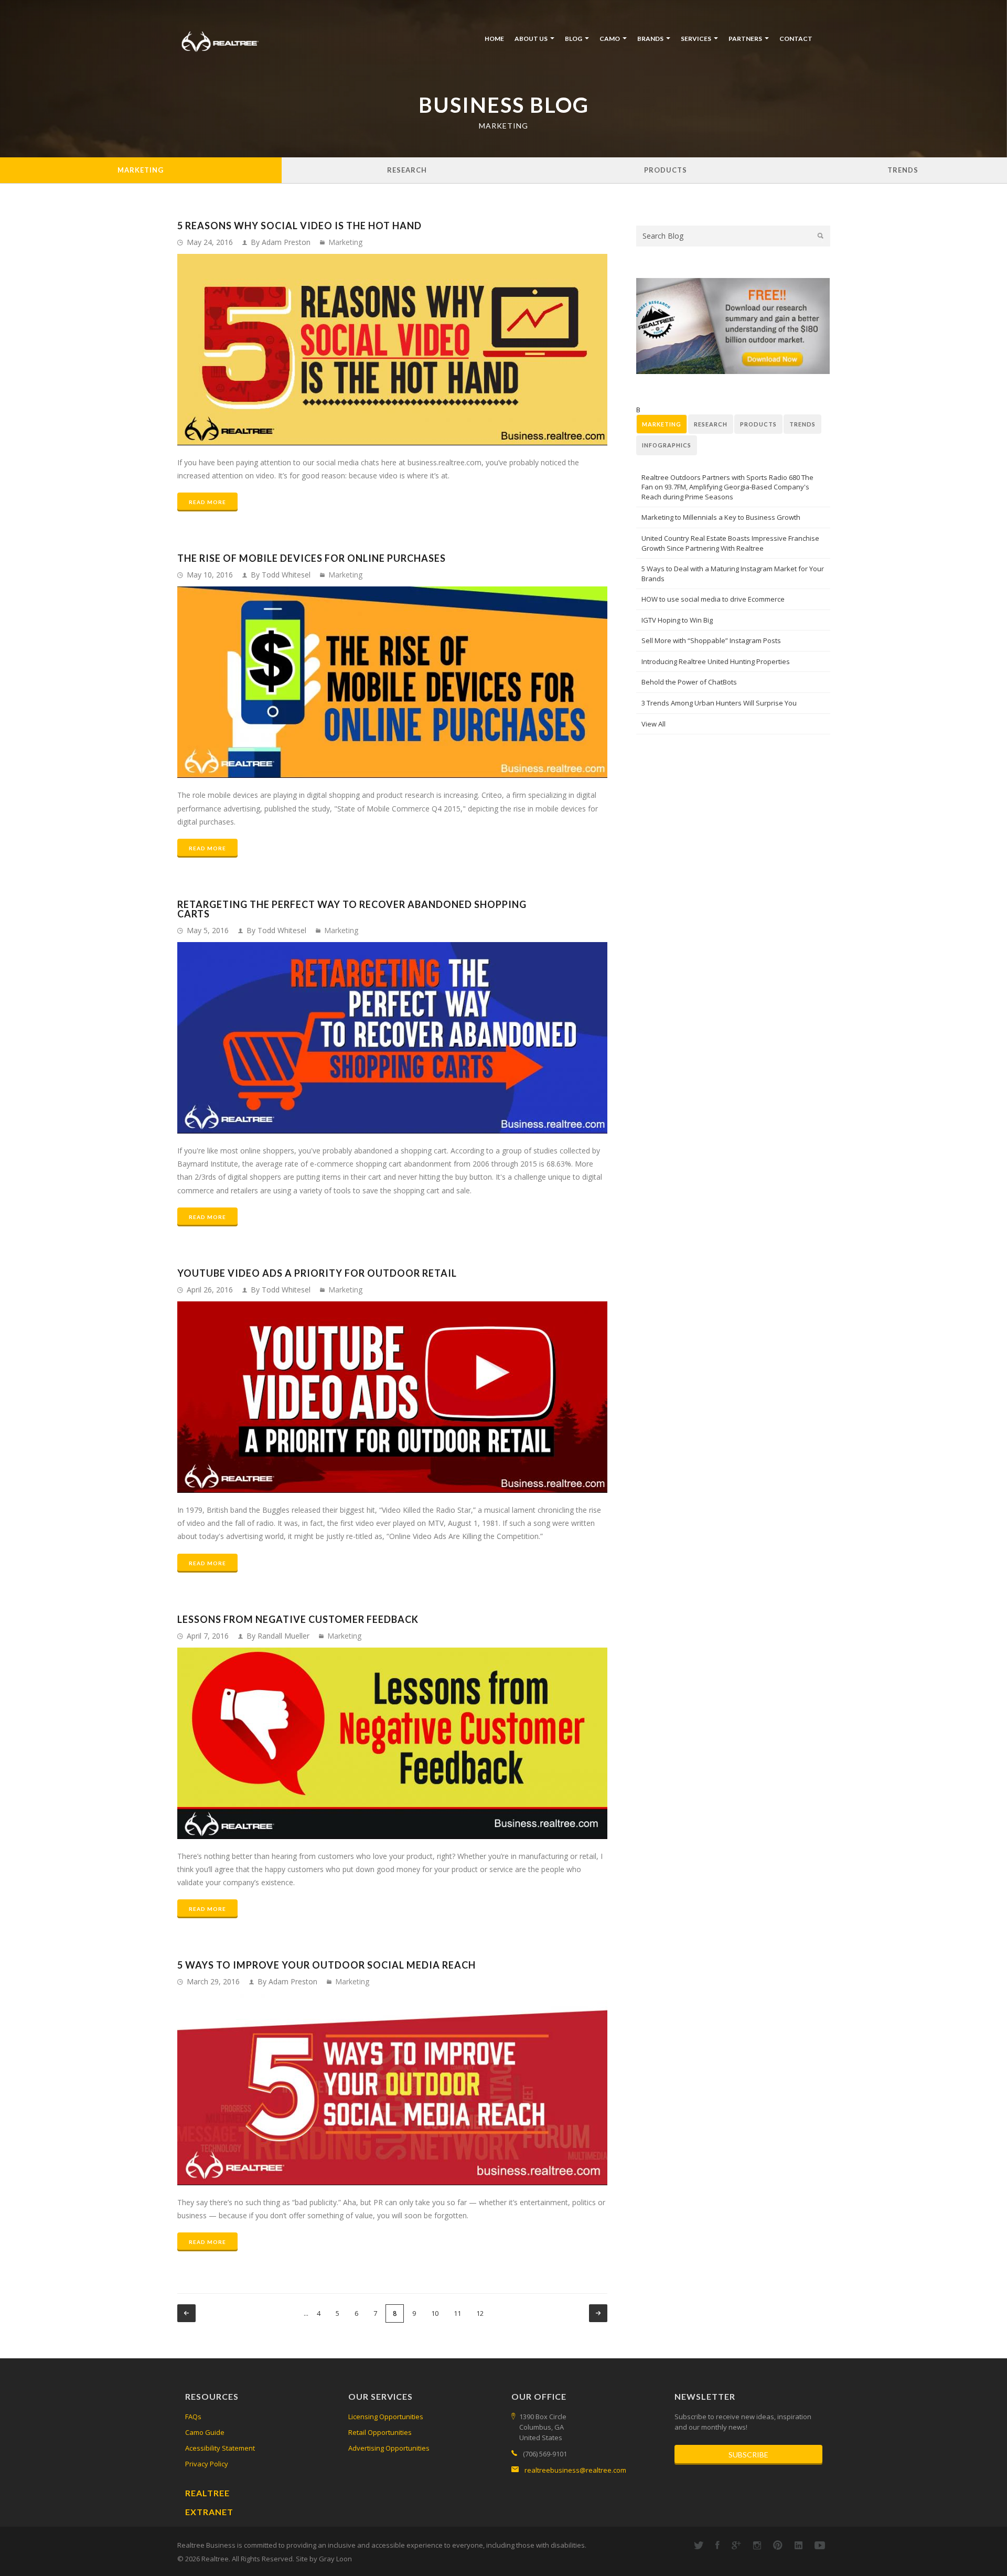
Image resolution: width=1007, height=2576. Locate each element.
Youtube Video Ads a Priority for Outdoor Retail (317, 1273)
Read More (207, 502)
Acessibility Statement (220, 2448)
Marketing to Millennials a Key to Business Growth (721, 517)
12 (480, 2313)
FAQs (193, 2417)
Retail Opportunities (380, 2432)
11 (457, 2313)
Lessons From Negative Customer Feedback (298, 1619)
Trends (903, 170)
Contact (796, 39)
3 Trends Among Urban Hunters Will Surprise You (719, 703)
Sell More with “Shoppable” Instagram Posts (711, 640)
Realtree (207, 2493)
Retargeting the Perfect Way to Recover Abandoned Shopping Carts (352, 909)
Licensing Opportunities (386, 2417)
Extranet (209, 2512)
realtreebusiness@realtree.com (575, 2470)
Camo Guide (205, 2432)
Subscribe (748, 2455)
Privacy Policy (207, 2464)
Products (666, 170)
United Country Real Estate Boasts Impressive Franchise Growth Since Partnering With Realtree (730, 543)
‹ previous (186, 2313)
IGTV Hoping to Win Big (677, 620)
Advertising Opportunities (389, 2448)
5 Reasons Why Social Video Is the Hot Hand (299, 226)
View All (654, 724)
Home (494, 39)
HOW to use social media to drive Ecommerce (713, 599)
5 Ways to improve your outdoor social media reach (326, 1965)
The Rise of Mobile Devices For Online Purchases (312, 558)
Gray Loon (335, 2559)
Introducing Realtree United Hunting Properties (716, 661)
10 (435, 2313)
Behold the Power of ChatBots (689, 682)
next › (598, 2313)
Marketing (141, 170)
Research (407, 170)
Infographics (667, 445)
